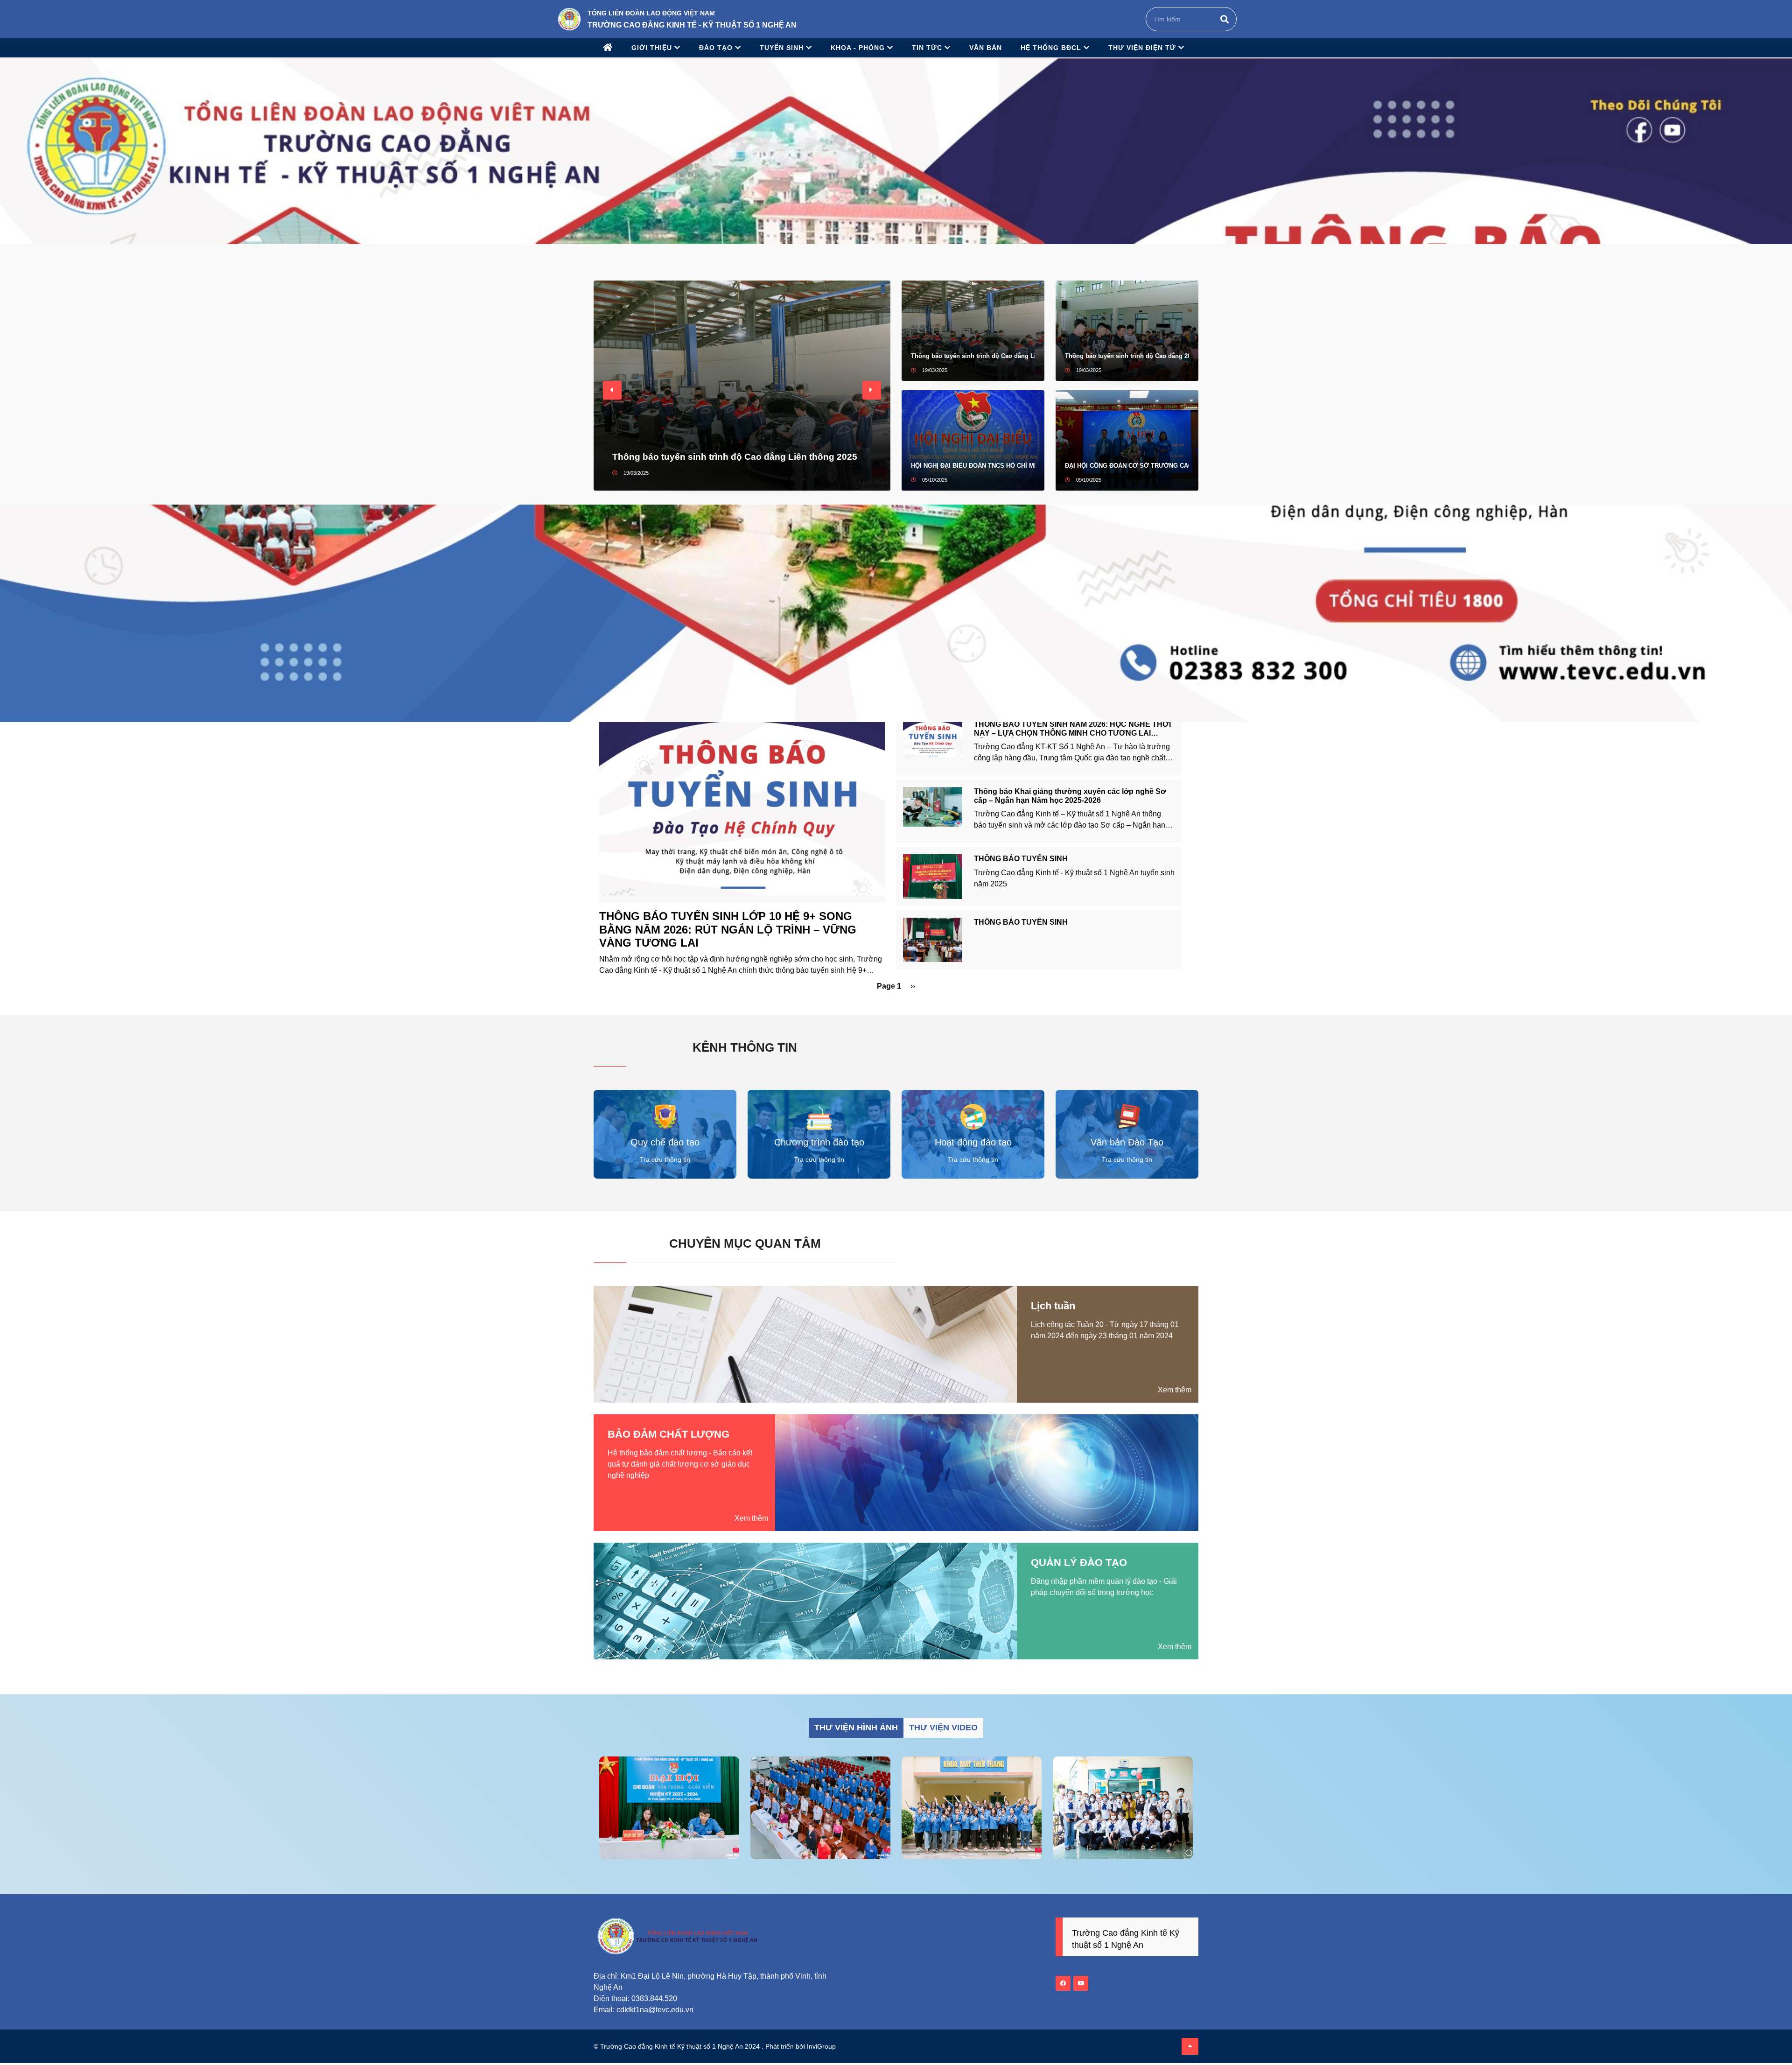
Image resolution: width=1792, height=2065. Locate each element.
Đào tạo (717, 48)
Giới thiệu (653, 48)
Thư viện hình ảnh (856, 1728)
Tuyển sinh (783, 48)
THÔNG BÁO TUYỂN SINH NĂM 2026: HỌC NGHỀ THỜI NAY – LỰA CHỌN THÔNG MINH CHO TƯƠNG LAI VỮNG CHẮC (1072, 733)
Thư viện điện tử (1143, 48)
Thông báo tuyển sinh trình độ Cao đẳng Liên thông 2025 (735, 457)
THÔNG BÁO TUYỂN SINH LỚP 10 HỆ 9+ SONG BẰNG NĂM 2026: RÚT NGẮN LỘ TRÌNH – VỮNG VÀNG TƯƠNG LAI (728, 930)
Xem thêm (1175, 1390)
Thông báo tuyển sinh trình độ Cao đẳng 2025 (1127, 356)
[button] (612, 390)
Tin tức (928, 48)
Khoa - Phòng (859, 48)
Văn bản (986, 48)
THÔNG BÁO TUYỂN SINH (1021, 859)
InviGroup (821, 2046)
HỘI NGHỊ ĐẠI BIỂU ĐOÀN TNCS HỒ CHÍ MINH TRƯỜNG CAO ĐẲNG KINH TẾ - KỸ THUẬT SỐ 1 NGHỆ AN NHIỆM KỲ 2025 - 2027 (973, 466)
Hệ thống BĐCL (1052, 48)
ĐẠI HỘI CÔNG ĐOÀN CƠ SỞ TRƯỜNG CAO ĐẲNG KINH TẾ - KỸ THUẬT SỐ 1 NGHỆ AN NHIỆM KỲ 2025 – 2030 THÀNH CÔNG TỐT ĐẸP (1127, 466)
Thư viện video (943, 1728)
